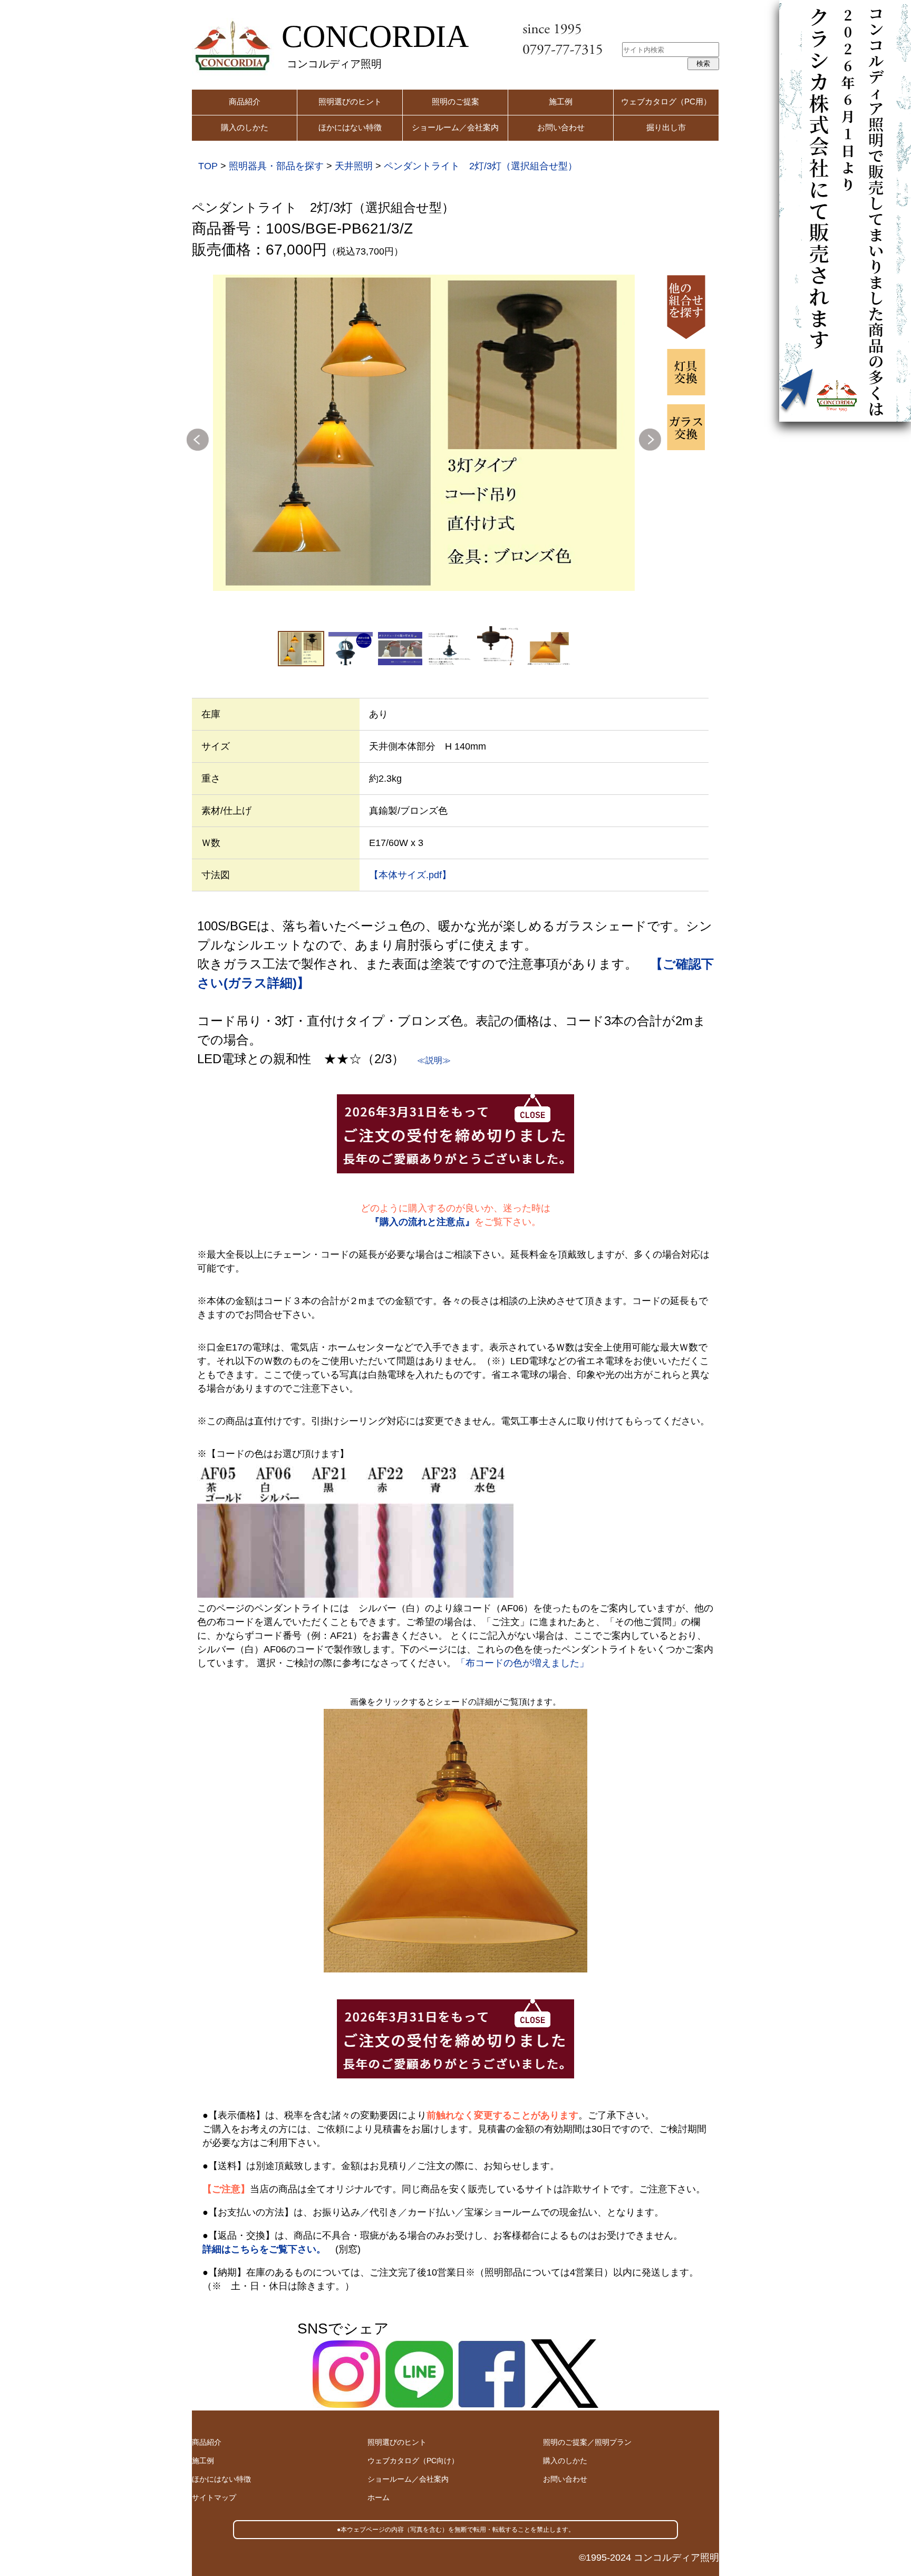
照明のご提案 (455, 101)
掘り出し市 (666, 127)
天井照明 (354, 166)
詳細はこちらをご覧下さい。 (264, 2249)
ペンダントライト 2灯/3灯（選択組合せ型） (481, 166)
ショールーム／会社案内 (455, 127)
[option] (424, 433)
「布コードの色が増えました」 (522, 1663)
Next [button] (650, 440)
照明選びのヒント (350, 101)
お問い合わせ (561, 127)
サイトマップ (214, 2497)
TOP (208, 166)
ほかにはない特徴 (350, 127)
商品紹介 (245, 101)
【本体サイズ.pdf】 (410, 875)
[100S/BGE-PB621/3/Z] (424, 433)
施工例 (561, 101)
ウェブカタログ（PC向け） (413, 2461)
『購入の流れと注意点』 (422, 1222)
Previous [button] (198, 440)
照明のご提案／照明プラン (587, 2442)
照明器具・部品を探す (276, 166)
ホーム (379, 2497)
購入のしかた (245, 127)
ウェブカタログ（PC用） (666, 101)
